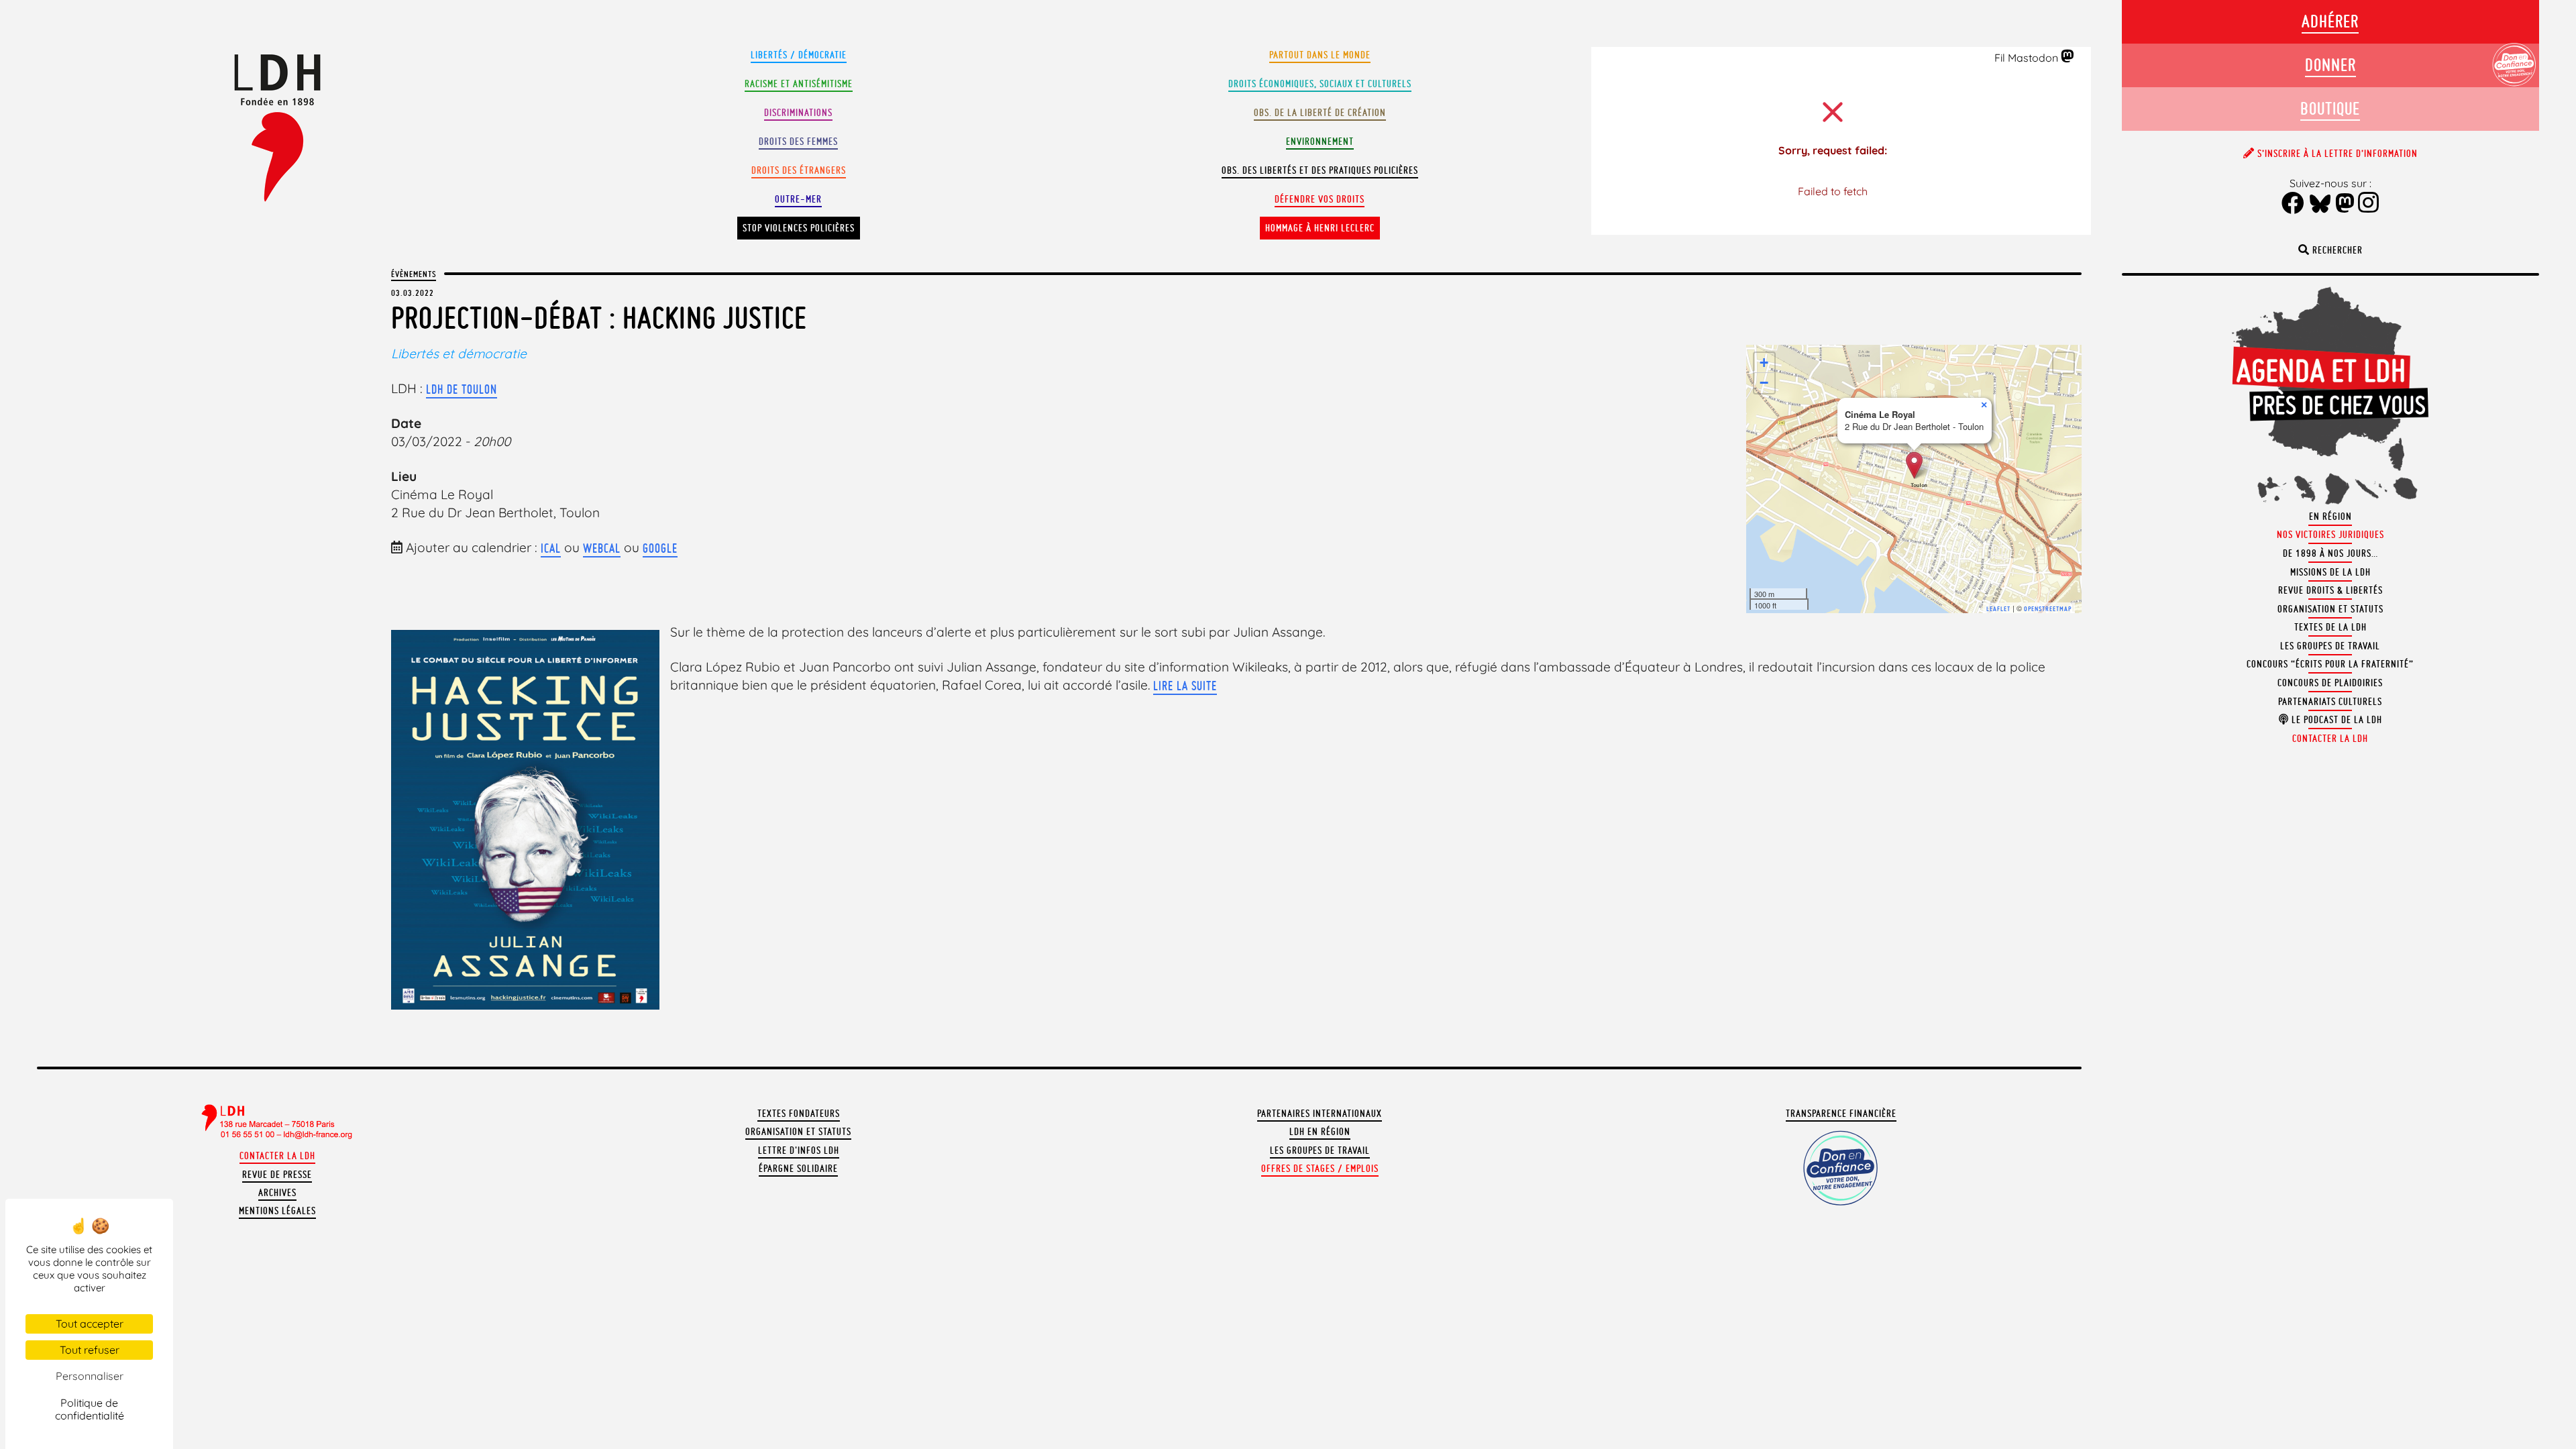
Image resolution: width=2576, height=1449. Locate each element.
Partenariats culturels (2330, 702)
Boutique (2330, 108)
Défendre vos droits (1320, 199)
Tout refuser (90, 1350)
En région (2330, 517)
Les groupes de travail (1320, 1150)
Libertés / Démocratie (799, 55)
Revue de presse (277, 1175)
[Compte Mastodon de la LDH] (2068, 57)
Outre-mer (798, 199)
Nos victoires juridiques (2330, 535)
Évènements (414, 274)
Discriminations (798, 113)
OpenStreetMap (2048, 609)
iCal (551, 548)
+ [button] (1764, 363)
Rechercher (2336, 250)
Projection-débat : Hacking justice (599, 318)
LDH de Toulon (462, 389)
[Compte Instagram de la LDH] (2369, 204)
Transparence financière (1841, 1114)
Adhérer (2330, 21)
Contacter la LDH (277, 1156)
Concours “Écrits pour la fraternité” (2330, 664)
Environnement (1320, 142)
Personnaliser (90, 1376)
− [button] (1764, 383)
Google (660, 548)
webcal (602, 548)
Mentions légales (277, 1211)
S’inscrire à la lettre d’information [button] (2336, 154)
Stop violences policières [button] (799, 228)
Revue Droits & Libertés (2330, 590)
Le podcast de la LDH (2336, 720)
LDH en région (1320, 1132)
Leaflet (1998, 609)
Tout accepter (90, 1324)
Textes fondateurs (799, 1114)
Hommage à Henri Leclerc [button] (1320, 228)
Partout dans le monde (1320, 55)
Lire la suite (1185, 686)
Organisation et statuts (798, 1132)
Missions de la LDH (2330, 572)
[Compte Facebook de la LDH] (2293, 204)
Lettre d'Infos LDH (799, 1150)
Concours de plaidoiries (2330, 683)
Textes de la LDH (2330, 627)
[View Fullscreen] (2063, 363)
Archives (277, 1193)
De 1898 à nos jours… (2330, 553)
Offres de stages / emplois (1320, 1169)
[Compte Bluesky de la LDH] (2320, 205)
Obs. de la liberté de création (1320, 113)
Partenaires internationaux (1320, 1114)
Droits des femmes (798, 142)
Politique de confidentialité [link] (90, 1409)
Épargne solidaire (798, 1169)
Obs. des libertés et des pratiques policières (1320, 170)
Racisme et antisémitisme (799, 84)
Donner (2330, 65)
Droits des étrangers (799, 170)
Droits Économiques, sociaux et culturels (1320, 84)
